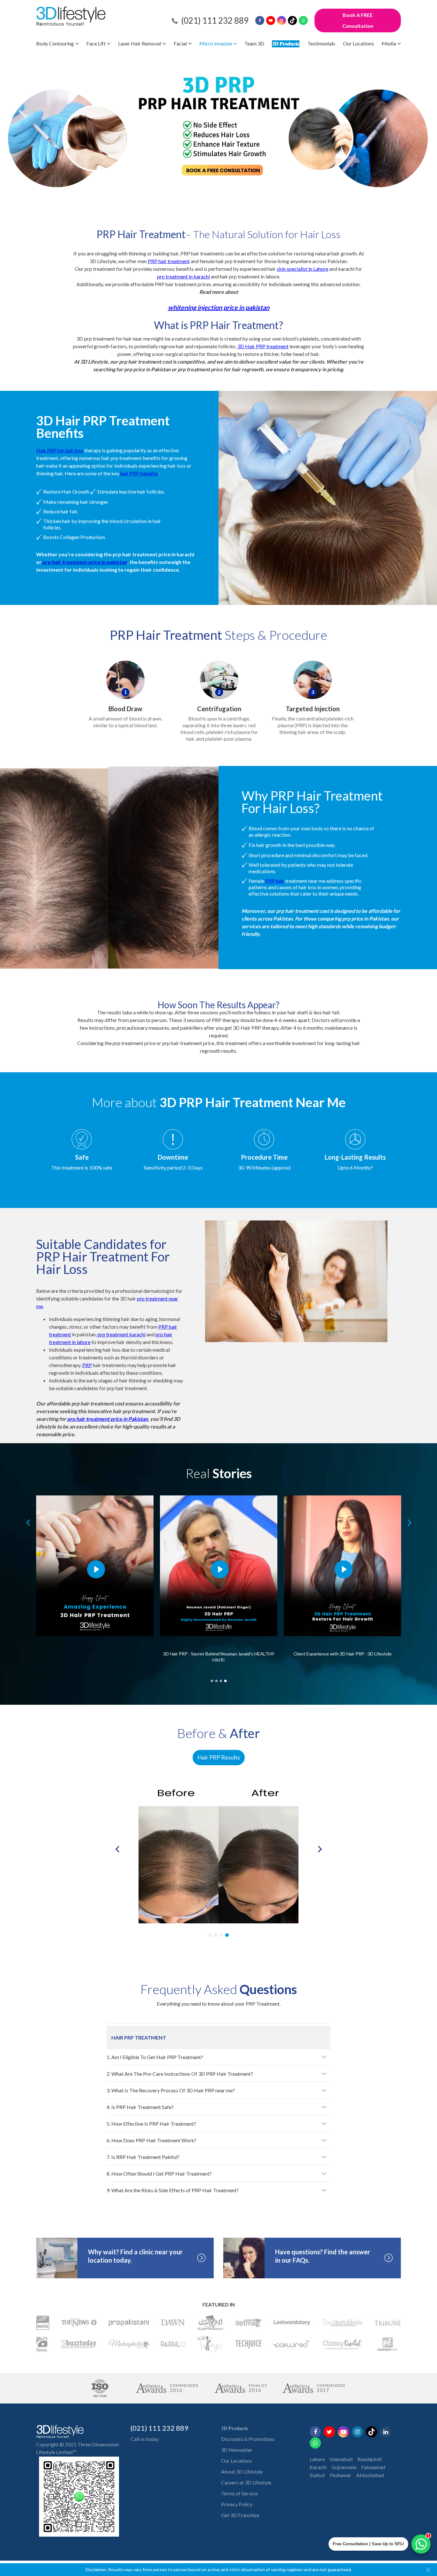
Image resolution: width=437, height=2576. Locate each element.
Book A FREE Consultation (358, 20)
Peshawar (341, 2475)
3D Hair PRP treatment (263, 346)
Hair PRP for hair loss (60, 450)
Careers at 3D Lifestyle (246, 2482)
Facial (180, 43)
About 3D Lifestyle (242, 2471)
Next (408, 1523)
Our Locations (358, 43)
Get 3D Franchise (240, 2515)
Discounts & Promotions (248, 2439)
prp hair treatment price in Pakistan (107, 1419)
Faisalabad (373, 2467)
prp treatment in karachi (183, 276)
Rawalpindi (369, 2459)
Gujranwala (344, 2467)
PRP (87, 1365)
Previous (27, 1523)
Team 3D (254, 43)
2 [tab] (216, 1680)
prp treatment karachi (122, 1334)
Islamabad (341, 2459)
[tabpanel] (95, 1582)
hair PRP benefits (139, 473)
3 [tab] (221, 1680)
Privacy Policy (237, 2504)
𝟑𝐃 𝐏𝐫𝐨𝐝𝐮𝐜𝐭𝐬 (286, 43)
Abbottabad (370, 2475)
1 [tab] (212, 1680)
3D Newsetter (237, 2450)
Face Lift (96, 43)
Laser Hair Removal (139, 43)
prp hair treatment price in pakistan (85, 562)
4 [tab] (225, 1680)
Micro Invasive (216, 43)
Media (389, 43)
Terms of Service (239, 2493)
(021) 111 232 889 (215, 20)
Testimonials (321, 43)
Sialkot (317, 2475)
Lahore (317, 2459)
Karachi (318, 2467)
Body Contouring (55, 43)
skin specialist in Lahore (302, 269)
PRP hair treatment (169, 261)
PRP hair (275, 881)
